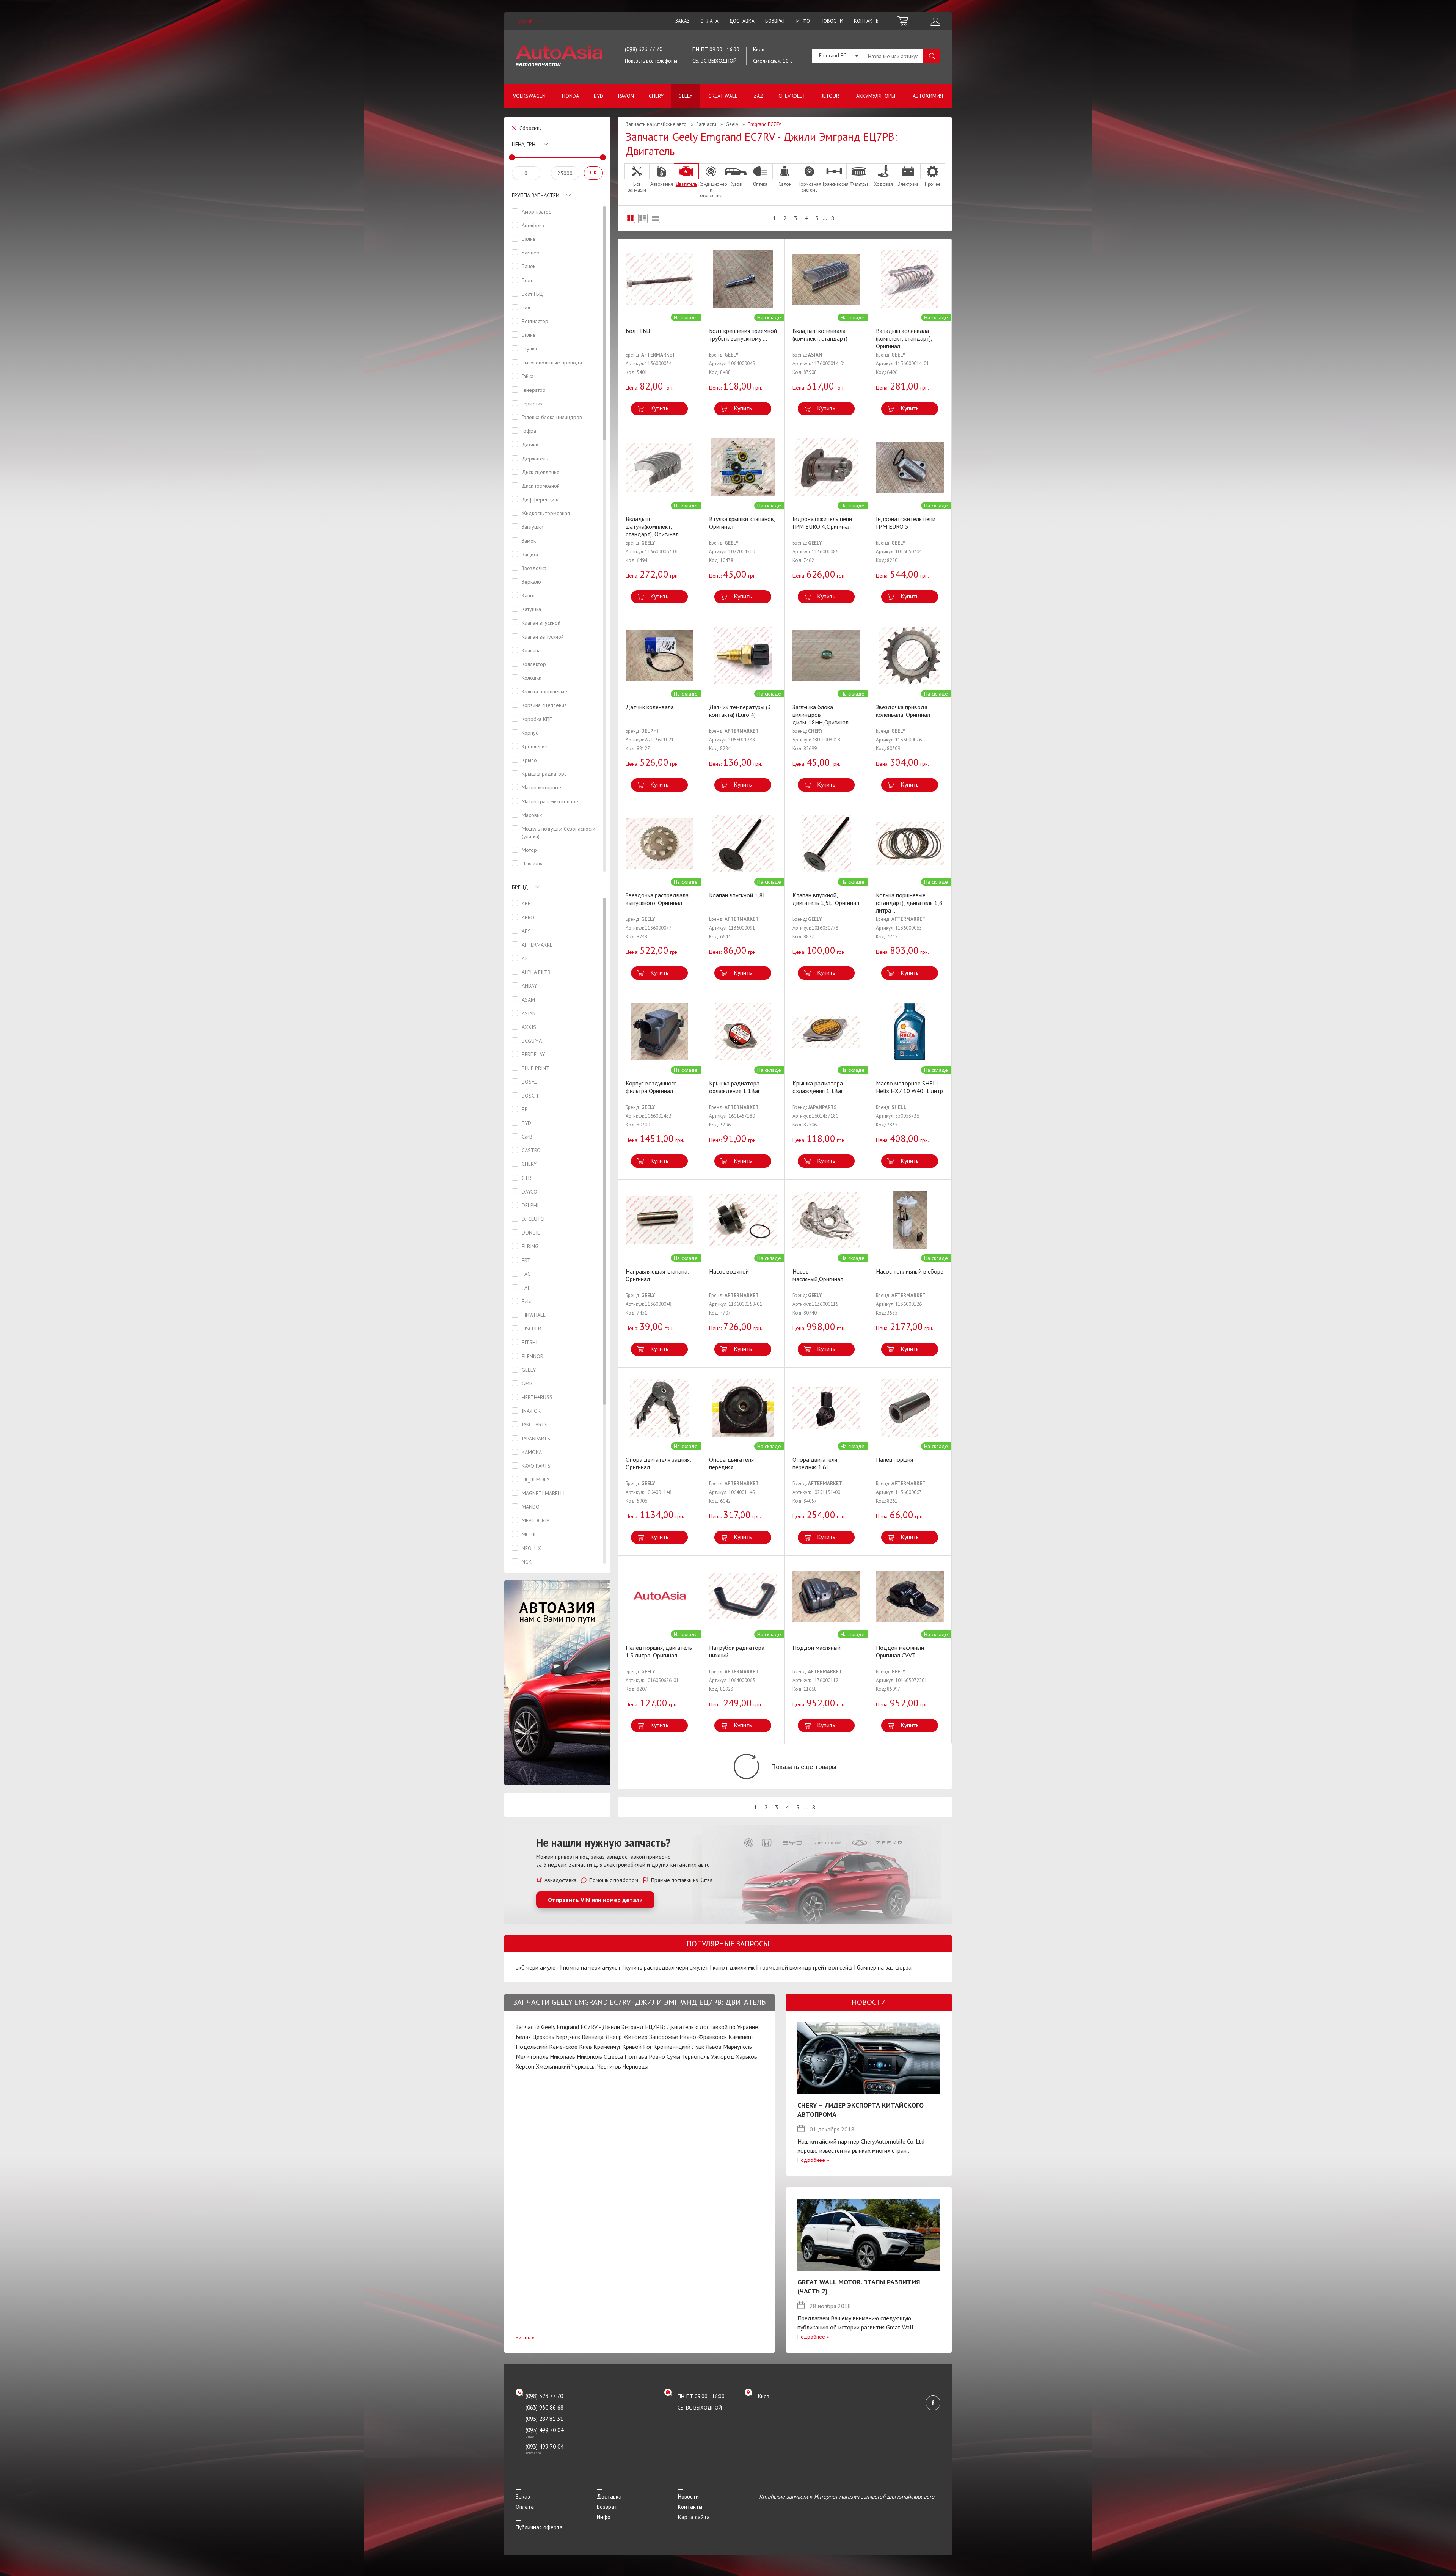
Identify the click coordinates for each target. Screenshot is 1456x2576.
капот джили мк (734, 1967)
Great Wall (723, 96)
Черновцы (635, 2066)
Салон (785, 184)
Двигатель (686, 184)
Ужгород (723, 2056)
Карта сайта (694, 2517)
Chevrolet (792, 96)
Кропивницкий (672, 2047)
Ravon (626, 96)
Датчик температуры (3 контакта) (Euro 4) (740, 711)
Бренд (520, 887)
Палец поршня (894, 1459)
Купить (659, 408)
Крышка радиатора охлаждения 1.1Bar (818, 1087)
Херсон (525, 2066)
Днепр (613, 2037)
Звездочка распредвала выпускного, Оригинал (657, 899)
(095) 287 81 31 (544, 2419)
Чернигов (609, 2066)
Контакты (867, 21)
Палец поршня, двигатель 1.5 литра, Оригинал (659, 1651)
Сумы (673, 2056)
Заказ (682, 21)
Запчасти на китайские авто (656, 124)
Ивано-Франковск (703, 2037)
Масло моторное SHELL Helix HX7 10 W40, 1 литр (909, 1087)
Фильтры (859, 184)
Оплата (709, 21)
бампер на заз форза (884, 1967)
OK (593, 173)
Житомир (635, 2037)
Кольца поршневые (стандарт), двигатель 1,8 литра (909, 903)
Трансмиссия (834, 184)
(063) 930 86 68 (544, 2407)
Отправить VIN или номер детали (595, 1900)
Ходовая (883, 184)
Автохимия (928, 96)
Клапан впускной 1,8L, (738, 895)
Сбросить (530, 128)
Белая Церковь (535, 2037)
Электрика (908, 184)
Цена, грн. (524, 144)
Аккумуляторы (876, 96)
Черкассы (584, 2066)
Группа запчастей (536, 195)
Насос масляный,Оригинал (818, 1275)
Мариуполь (737, 2047)
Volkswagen (529, 96)
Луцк (698, 2047)
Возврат (775, 21)
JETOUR (830, 96)
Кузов (736, 184)
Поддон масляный (817, 1648)
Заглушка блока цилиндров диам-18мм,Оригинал (821, 715)
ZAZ (758, 96)
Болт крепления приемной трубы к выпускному (743, 335)
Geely (685, 96)
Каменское (563, 2047)
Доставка (742, 21)
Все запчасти (637, 187)
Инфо (803, 21)
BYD (599, 96)
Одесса (613, 2056)
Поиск (932, 56)
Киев (585, 2047)
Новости (832, 21)
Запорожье (664, 2037)
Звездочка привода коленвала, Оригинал (903, 711)
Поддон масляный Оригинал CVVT (900, 1651)
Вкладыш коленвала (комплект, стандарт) (820, 335)
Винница (593, 2037)
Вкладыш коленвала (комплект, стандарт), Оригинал (904, 338)
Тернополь (696, 2056)
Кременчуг (607, 2047)
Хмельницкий (553, 2066)
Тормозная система (810, 187)
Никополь (589, 2056)
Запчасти (706, 124)
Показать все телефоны (651, 61)
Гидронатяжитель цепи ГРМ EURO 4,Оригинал (822, 523)
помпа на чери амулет (592, 1967)
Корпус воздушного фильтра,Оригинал (651, 1087)
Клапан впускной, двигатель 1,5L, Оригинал (826, 899)
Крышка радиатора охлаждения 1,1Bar (734, 1087)
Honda (570, 96)
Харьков (746, 2056)
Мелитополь (532, 2056)
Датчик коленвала (650, 707)
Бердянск (568, 2037)
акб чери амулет (537, 1967)
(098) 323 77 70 (644, 49)
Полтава (636, 2056)
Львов (714, 2047)
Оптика (760, 184)
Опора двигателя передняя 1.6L (815, 1463)
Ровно (657, 2056)
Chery (656, 96)
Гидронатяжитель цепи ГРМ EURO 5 (906, 523)
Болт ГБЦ (638, 331)
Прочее (933, 184)
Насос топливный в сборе (910, 1271)
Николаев (562, 2056)
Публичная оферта (539, 2527)
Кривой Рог (637, 2047)
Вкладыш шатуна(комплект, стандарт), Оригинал (652, 526)
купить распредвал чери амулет (667, 1967)
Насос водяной (729, 1271)
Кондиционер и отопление (711, 190)
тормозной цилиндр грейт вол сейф (806, 1967)
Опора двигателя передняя (731, 1463)
